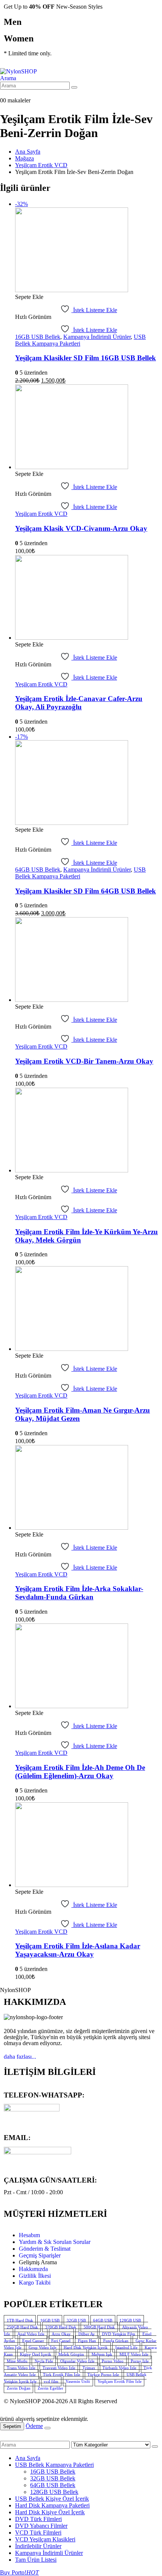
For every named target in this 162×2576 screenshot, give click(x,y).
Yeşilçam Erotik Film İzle (120, 2381)
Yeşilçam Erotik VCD (41, 514)
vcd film (51, 2381)
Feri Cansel (61, 2340)
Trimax (89, 2367)
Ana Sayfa (28, 2458)
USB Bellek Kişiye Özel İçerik (52, 2499)
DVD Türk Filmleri (38, 2519)
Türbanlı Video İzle (119, 2367)
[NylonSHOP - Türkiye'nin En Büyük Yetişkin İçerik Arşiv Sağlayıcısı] (18, 71)
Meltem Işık (102, 2354)
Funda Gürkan (116, 2340)
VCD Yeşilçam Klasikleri (45, 2539)
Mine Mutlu (17, 2361)
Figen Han (87, 2340)
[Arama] (74, 87)
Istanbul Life (126, 2347)
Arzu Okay (61, 2334)
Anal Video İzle (31, 2334)
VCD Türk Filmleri (38, 2533)
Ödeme (34, 2426)
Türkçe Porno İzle (103, 2374)
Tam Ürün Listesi (36, 2560)
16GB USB (50, 2320)
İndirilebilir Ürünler (38, 2546)
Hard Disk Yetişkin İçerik (86, 2347)
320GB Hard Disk (61, 2327)
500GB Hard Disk (99, 2327)
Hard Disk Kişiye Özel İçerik (50, 2512)
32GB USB (76, 2320)
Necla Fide (44, 2361)
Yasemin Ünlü (78, 2381)
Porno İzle (140, 2361)
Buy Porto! (19, 2572)
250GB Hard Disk (22, 2327)
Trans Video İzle (21, 2367)
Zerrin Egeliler (50, 2388)
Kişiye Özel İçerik (36, 2354)
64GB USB (103, 2320)
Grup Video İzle (43, 2347)
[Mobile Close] (5, 2437)
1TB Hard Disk (20, 2320)
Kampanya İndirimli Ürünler (97, 337)
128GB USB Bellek (54, 2492)
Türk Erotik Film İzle (62, 2374)
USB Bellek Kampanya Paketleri (54, 2465)
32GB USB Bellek (53, 2478)
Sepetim (12, 2426)
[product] (89, 428)
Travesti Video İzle (59, 2367)
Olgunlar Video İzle (77, 2361)
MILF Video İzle (134, 2354)
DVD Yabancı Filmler (41, 2526)
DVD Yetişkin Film (119, 2334)
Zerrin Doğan (19, 2388)
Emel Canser (33, 2340)
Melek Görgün (71, 2354)
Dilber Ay (87, 2334)
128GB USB (130, 2320)
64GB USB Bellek (38, 870)
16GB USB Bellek (38, 337)
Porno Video (113, 2361)
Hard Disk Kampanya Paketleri (52, 2505)
